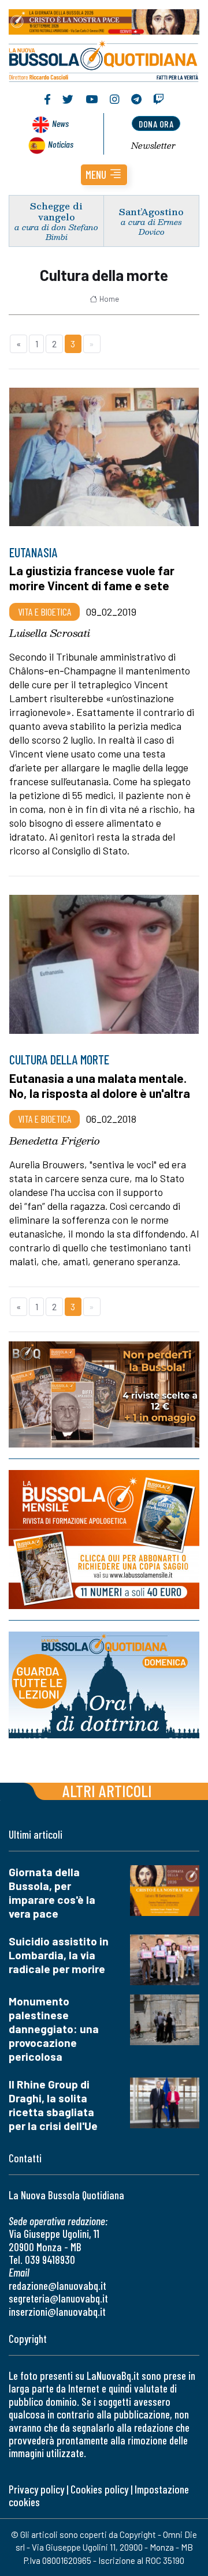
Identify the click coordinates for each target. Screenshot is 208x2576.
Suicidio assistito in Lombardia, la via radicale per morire (59, 1955)
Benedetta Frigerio (55, 1141)
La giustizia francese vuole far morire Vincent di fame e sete (92, 578)
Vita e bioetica (44, 612)
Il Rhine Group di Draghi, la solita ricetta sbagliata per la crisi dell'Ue (53, 2105)
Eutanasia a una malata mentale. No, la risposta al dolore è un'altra (100, 1085)
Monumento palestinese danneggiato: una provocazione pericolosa (54, 2029)
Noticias (61, 144)
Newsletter (153, 145)
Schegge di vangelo (56, 211)
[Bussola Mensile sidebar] (104, 1540)
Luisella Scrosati (50, 633)
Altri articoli (107, 1791)
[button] (104, 175)
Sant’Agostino (151, 211)
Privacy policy (36, 2489)
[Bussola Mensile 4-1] (104, 1394)
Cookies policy (99, 2489)
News (60, 123)
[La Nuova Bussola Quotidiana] (104, 60)
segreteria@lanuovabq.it (58, 2298)
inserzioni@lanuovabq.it (57, 2311)
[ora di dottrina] (104, 1686)
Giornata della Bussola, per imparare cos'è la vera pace (52, 1893)
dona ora (156, 124)
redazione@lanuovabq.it (57, 2286)
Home (109, 299)
